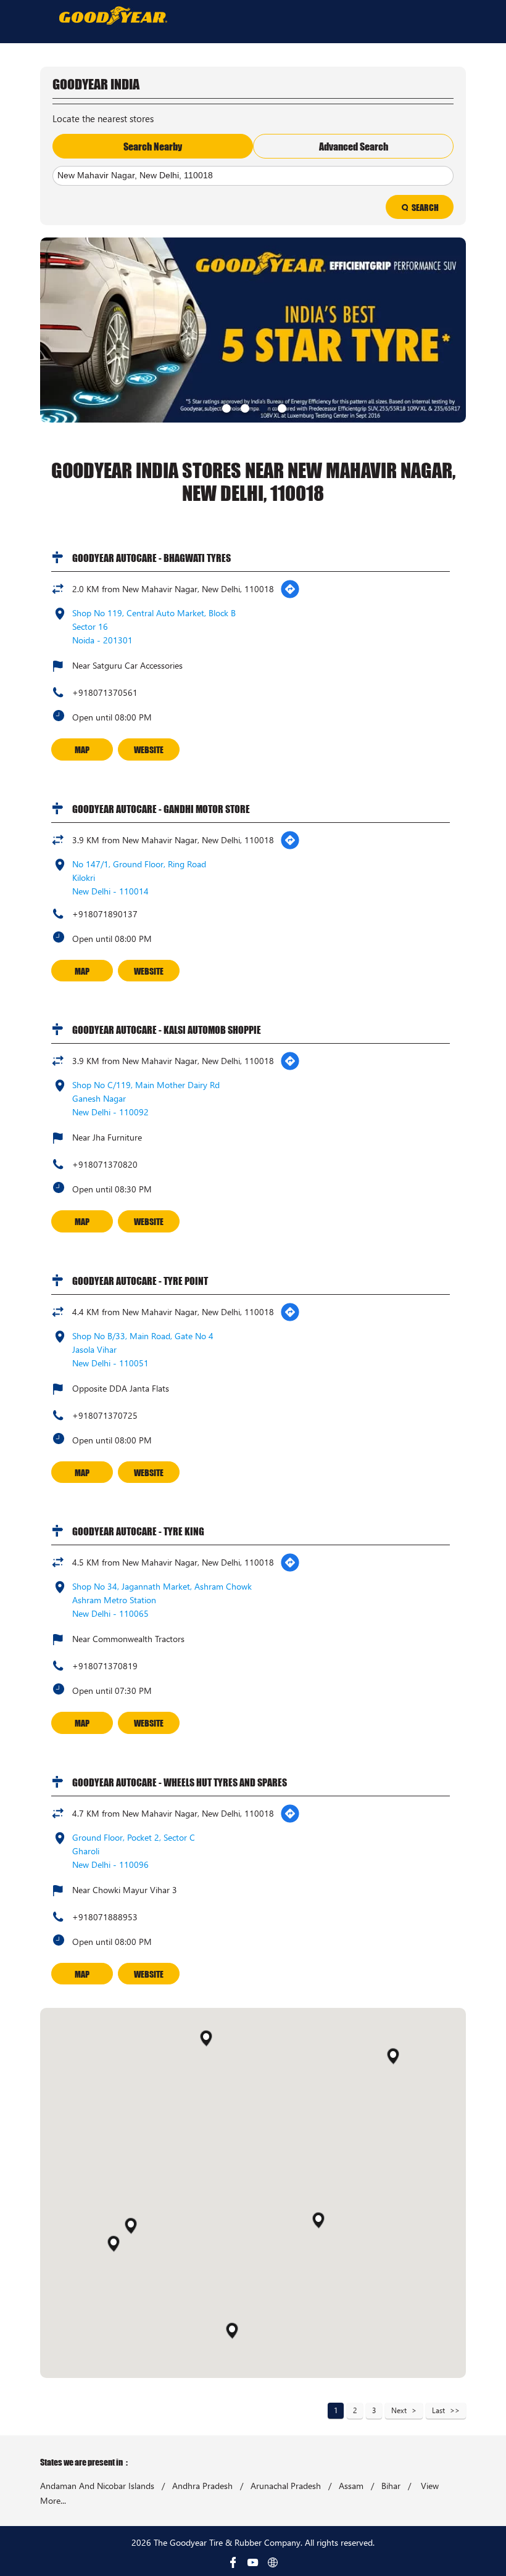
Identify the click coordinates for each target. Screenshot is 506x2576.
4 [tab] (281, 407)
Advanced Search (354, 146)
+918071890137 (105, 914)
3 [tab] (262, 407)
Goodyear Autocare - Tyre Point (140, 1281)
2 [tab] (244, 407)
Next (399, 2410)
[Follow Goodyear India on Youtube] (253, 2562)
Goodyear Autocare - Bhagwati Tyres (151, 558)
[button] (318, 2220)
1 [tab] (225, 407)
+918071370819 (105, 1666)
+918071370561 (105, 692)
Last (438, 2410)
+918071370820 (105, 1164)
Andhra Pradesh (202, 2486)
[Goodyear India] (113, 15)
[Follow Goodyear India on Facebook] (233, 2562)
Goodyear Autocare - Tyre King (138, 1531)
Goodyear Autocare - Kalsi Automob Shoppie (167, 1030)
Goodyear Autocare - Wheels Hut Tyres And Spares (180, 1782)
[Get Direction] (290, 589)
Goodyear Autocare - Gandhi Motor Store (161, 809)
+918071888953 (105, 1917)
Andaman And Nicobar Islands (97, 2486)
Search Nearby (153, 146)
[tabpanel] (253, 330)
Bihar (391, 2486)
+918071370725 (105, 1415)
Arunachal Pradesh (286, 2486)
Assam (351, 2486)
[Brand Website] (273, 2562)
